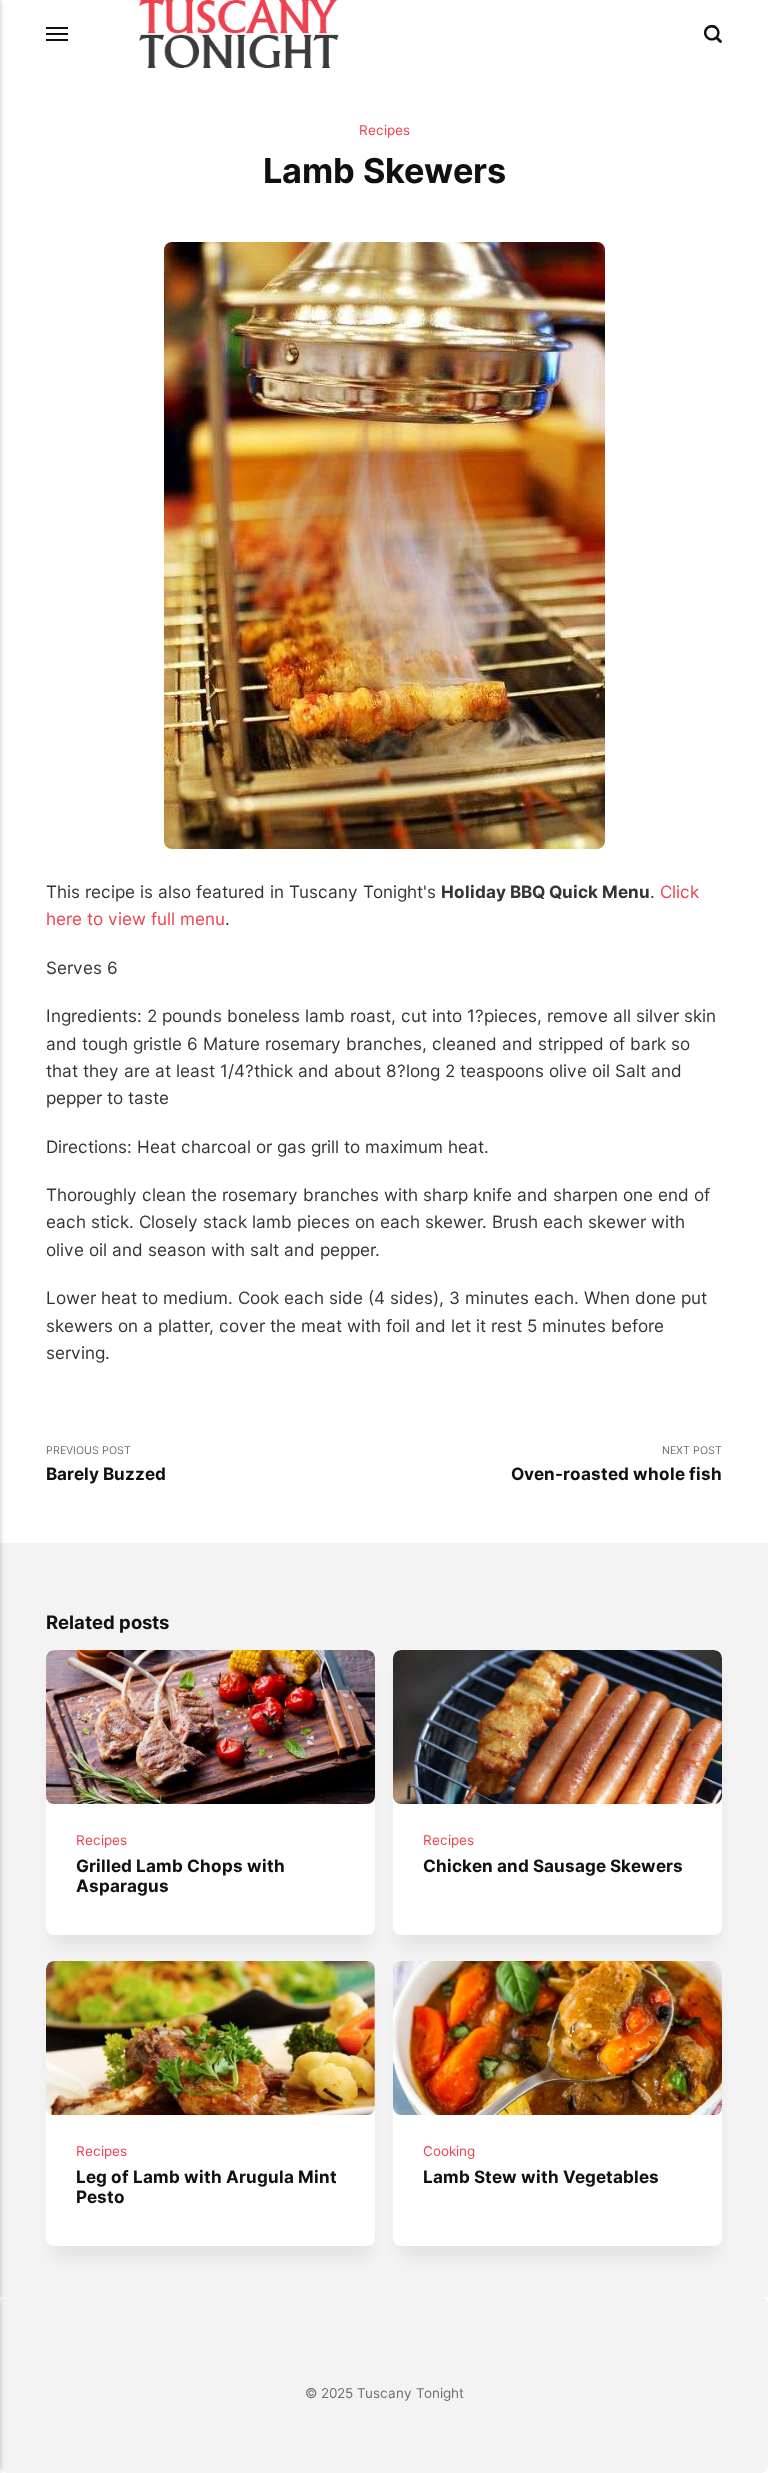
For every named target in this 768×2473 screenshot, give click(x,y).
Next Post (616, 1463)
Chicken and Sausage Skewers (553, 1865)
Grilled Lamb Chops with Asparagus (180, 1876)
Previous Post (106, 1463)
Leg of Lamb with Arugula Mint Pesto (206, 2186)
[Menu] (58, 34)
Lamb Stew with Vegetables (541, 2175)
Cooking (449, 2151)
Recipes (384, 130)
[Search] (713, 34)
